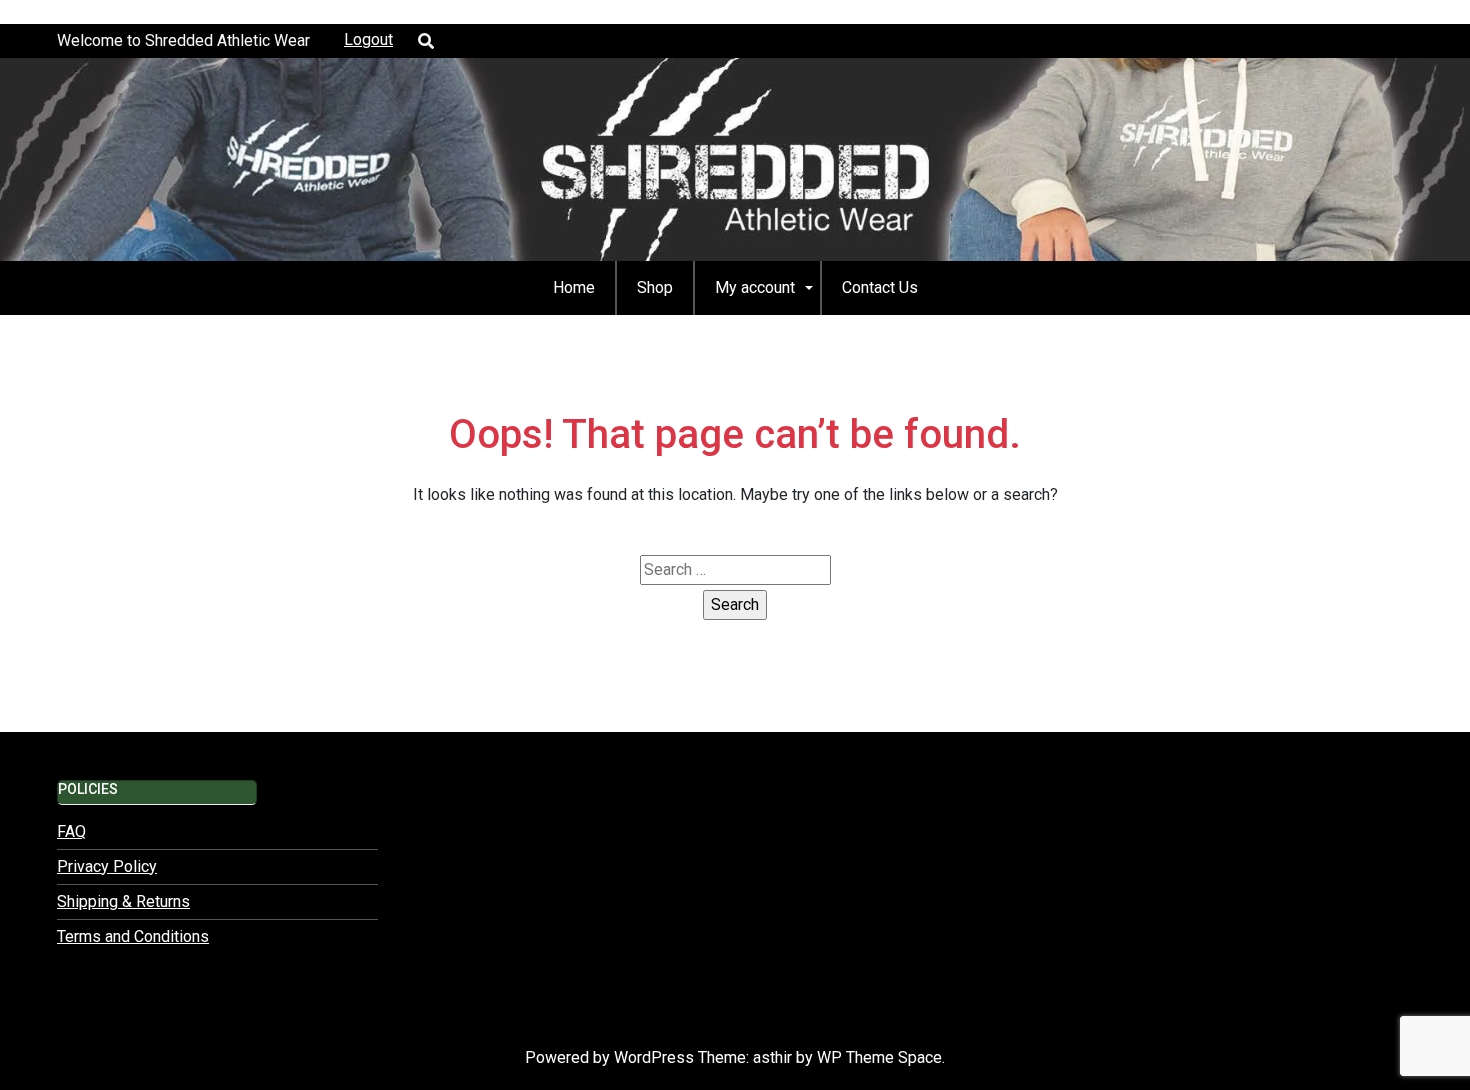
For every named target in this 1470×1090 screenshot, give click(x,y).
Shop (655, 287)
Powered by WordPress (611, 1057)
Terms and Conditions (133, 936)
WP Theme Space (879, 1057)
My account (755, 287)
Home (574, 287)
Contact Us (880, 287)
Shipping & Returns (123, 901)
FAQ (71, 831)
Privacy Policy (107, 866)
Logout (368, 39)
